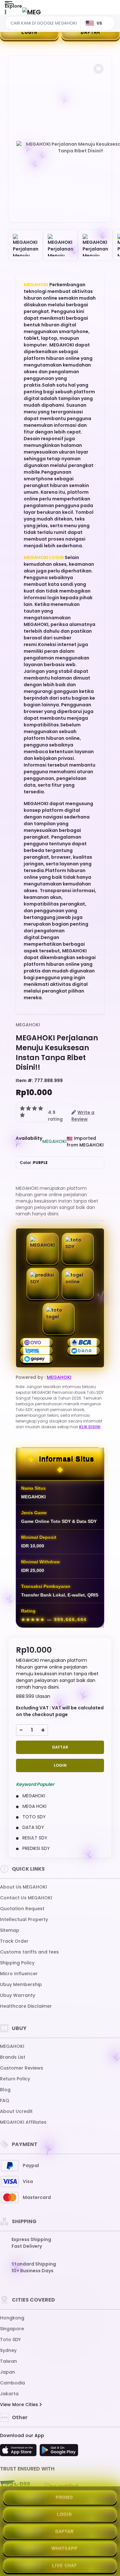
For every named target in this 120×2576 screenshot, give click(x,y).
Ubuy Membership (21, 1984)
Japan (8, 2372)
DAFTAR (60, 1747)
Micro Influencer (19, 1974)
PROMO (64, 2497)
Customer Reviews (22, 2068)
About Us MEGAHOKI (24, 1887)
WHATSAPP (64, 2548)
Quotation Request (22, 1909)
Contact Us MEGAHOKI (26, 1898)
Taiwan (8, 2361)
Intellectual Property (24, 1919)
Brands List (13, 2057)
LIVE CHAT (64, 2566)
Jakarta (9, 2394)
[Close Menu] (5, 14)
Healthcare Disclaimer (26, 2006)
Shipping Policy (17, 1963)
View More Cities (20, 2405)
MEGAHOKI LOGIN (44, 557)
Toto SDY (10, 2340)
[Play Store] (59, 2452)
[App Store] (19, 2452)
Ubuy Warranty (18, 1995)
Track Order (14, 1941)
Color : (34, 1163)
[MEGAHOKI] (32, 12)
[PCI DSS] (15, 2486)
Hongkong (12, 2318)
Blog (5, 2090)
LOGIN (29, 32)
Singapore (12, 2329)
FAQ (5, 2100)
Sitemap (10, 1930)
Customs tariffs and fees (29, 1952)
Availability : (29, 1142)
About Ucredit (16, 2111)
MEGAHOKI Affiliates (23, 2122)
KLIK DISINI (90, 1427)
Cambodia (12, 2383)
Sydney (8, 2350)
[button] (99, 69)
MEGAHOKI (36, 285)
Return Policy (15, 2079)
